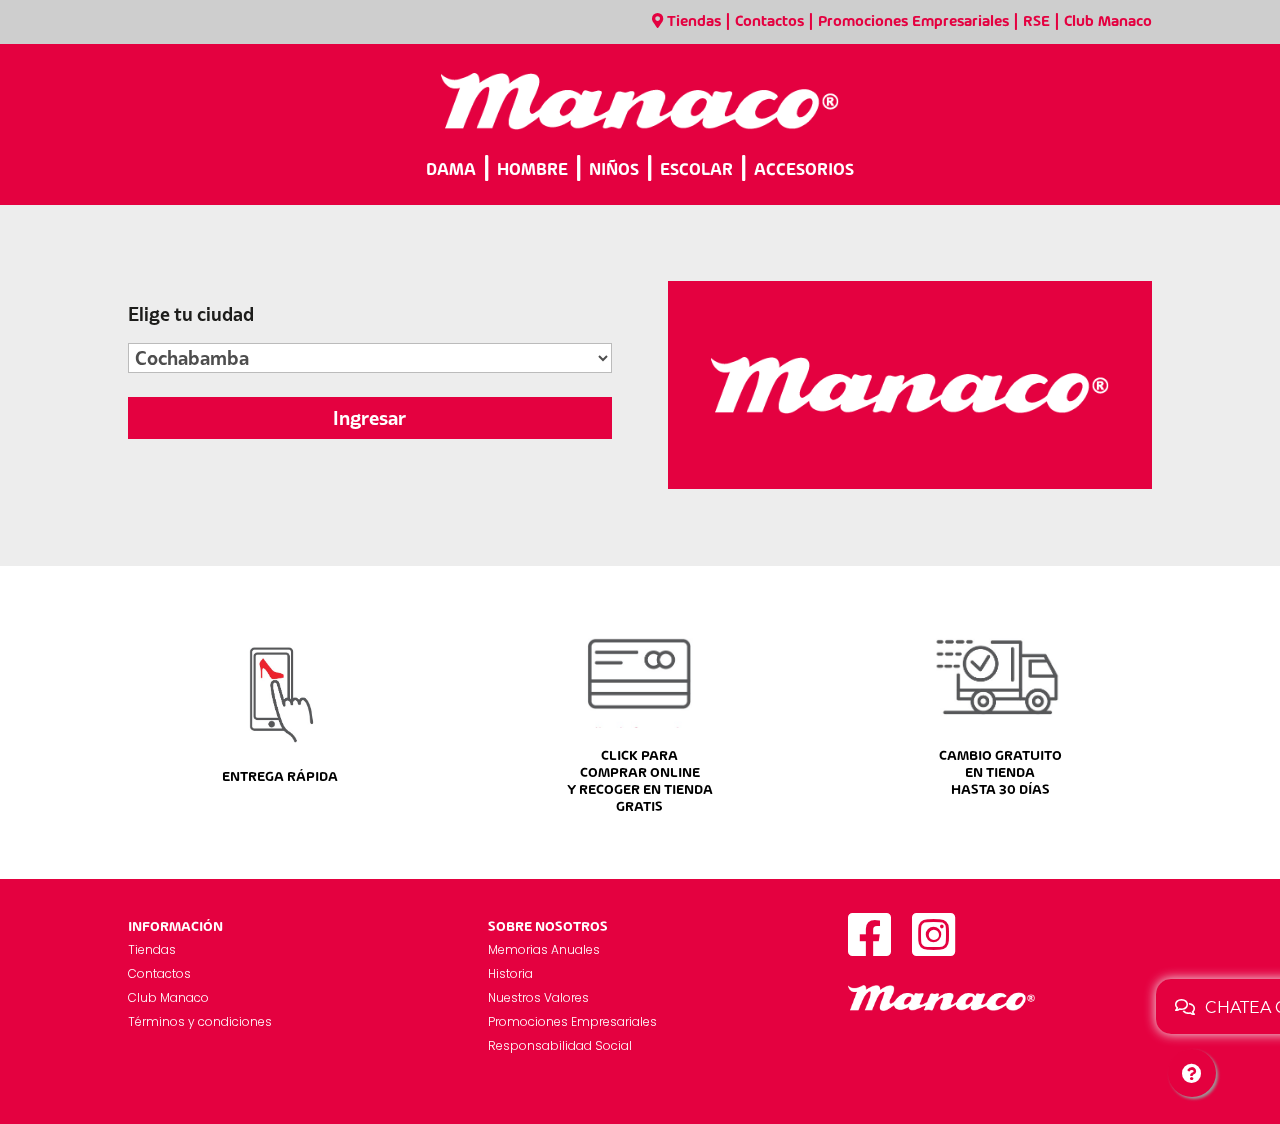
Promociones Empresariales (913, 22)
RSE (1036, 22)
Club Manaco (1108, 22)
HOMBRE (532, 170)
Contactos (769, 22)
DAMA (451, 170)
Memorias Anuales (544, 949)
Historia (510, 973)
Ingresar (369, 418)
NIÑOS (614, 170)
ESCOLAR (696, 170)
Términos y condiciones (200, 1021)
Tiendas (694, 22)
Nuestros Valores (538, 997)
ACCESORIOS (804, 170)
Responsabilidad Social (560, 1045)
